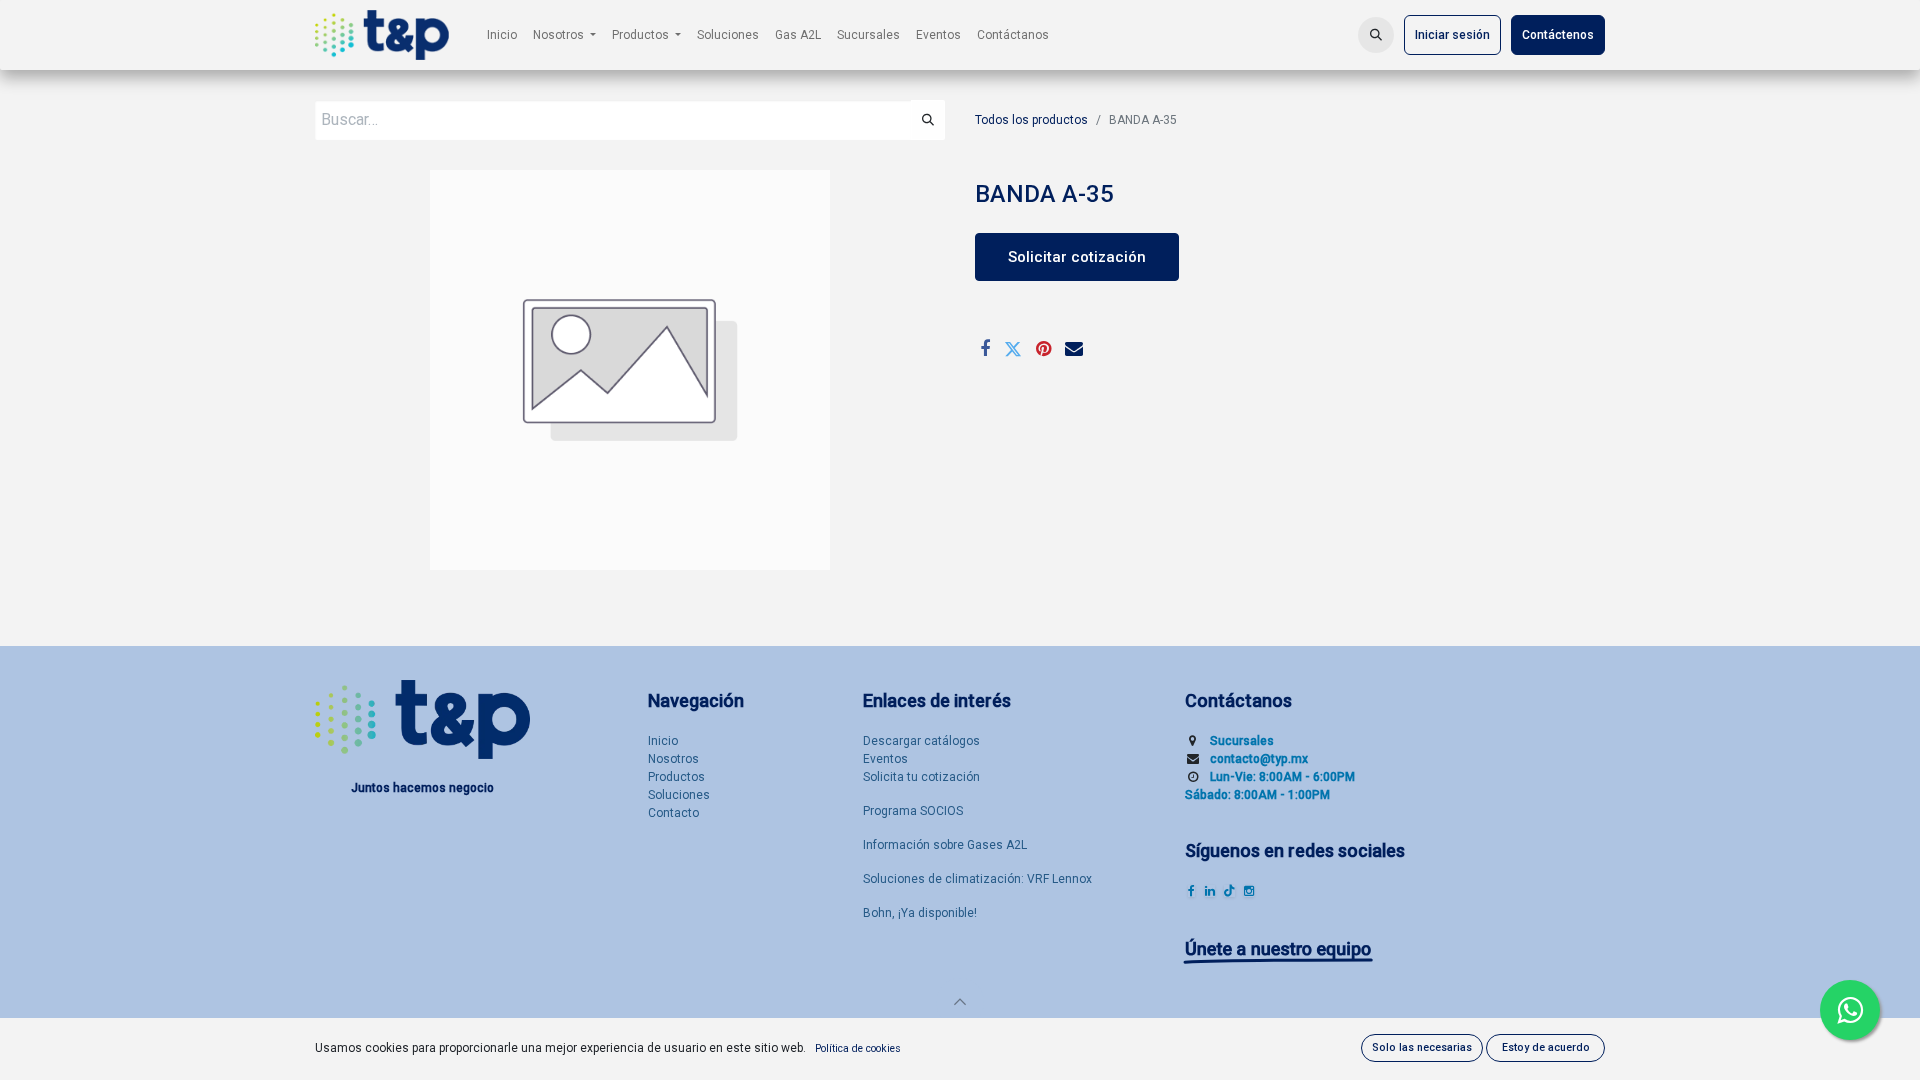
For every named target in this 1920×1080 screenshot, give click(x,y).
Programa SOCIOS (913, 811)
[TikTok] (1229, 891)
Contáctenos (1558, 35)
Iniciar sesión (1452, 35)
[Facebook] (985, 349)
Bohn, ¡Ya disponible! (920, 913)
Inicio (663, 741)
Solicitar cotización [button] (1077, 257)
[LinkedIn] (1210, 891)
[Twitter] (1013, 349)
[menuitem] (502, 35)
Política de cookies (858, 1048)
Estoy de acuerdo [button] (1546, 1047)
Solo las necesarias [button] (1422, 1047)
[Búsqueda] (928, 120)
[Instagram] (1249, 891)
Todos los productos (1031, 120)
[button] (1376, 35)
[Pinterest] (1043, 349)
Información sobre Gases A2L (945, 845)
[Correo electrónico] (1074, 349)
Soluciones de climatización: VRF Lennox (977, 879)
